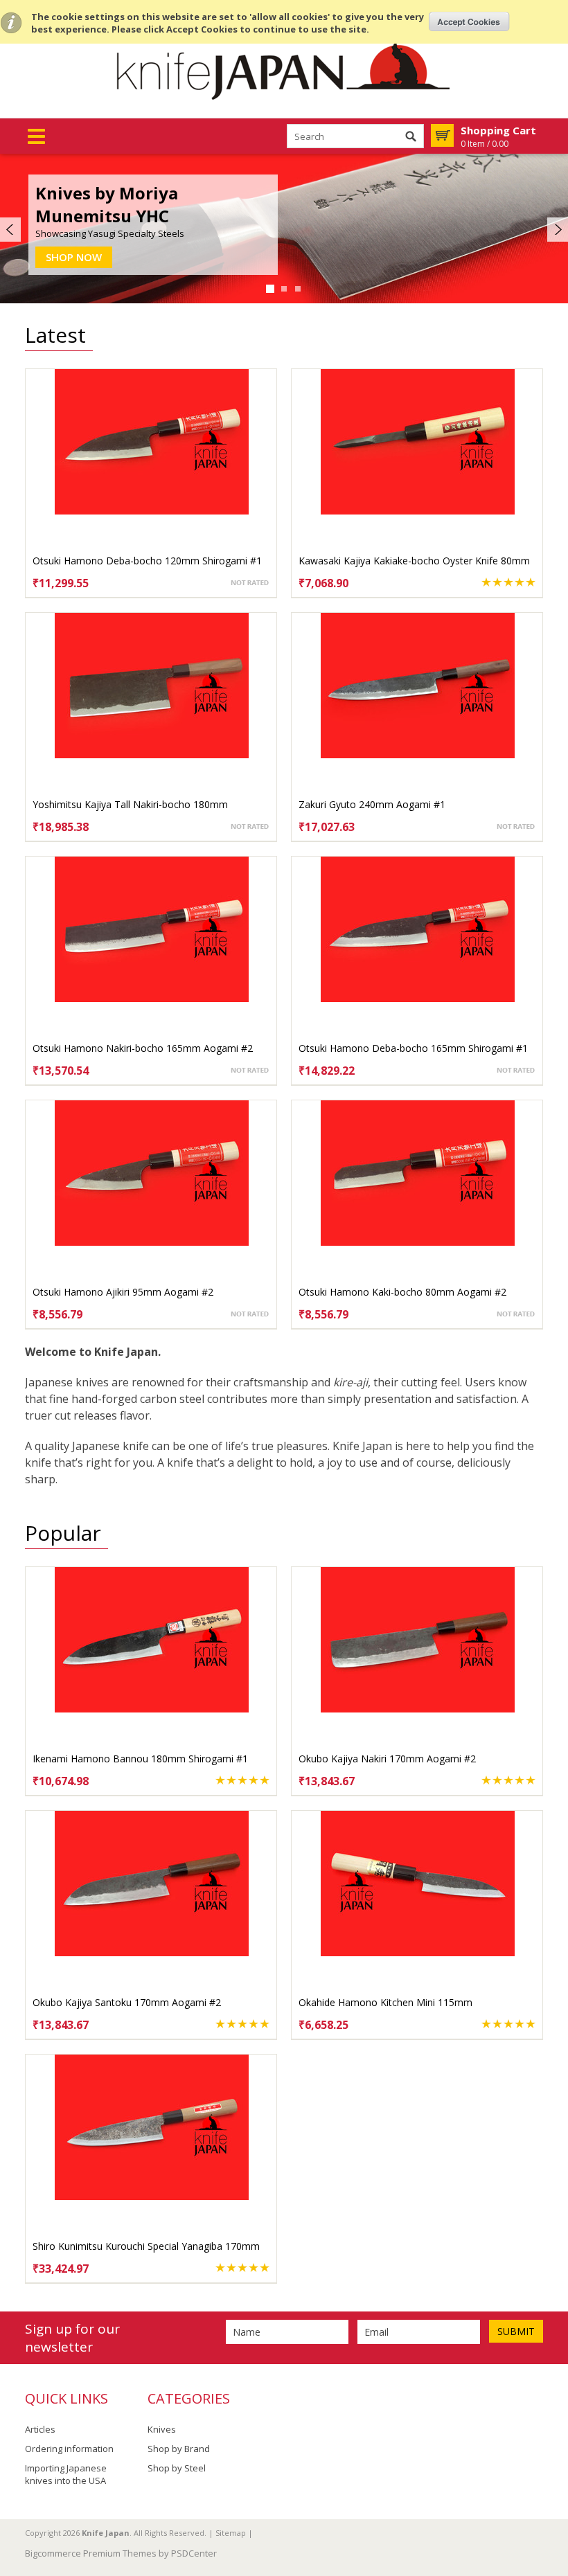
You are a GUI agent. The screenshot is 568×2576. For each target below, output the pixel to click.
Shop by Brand (179, 2449)
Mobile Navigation (36, 137)
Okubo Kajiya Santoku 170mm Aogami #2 (127, 2002)
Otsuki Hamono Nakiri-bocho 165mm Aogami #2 (143, 1048)
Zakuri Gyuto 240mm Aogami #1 (372, 804)
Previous (12, 230)
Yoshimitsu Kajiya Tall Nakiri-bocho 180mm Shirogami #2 (130, 811)
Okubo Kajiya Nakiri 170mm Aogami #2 (387, 1759)
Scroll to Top (552, 2495)
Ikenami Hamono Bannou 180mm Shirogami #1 (140, 1759)
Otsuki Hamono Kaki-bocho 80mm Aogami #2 (402, 1292)
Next (556, 230)
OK (469, 21)
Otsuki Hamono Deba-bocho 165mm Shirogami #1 (413, 1048)
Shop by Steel (177, 2468)
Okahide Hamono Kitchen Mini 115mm (385, 2002)
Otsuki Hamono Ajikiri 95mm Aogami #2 (123, 1292)
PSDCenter (194, 2553)
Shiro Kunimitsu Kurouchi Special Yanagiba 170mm (146, 2246)
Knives (162, 2429)
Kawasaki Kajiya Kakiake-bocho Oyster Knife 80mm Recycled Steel (414, 567)
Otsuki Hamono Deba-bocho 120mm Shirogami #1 (147, 561)
